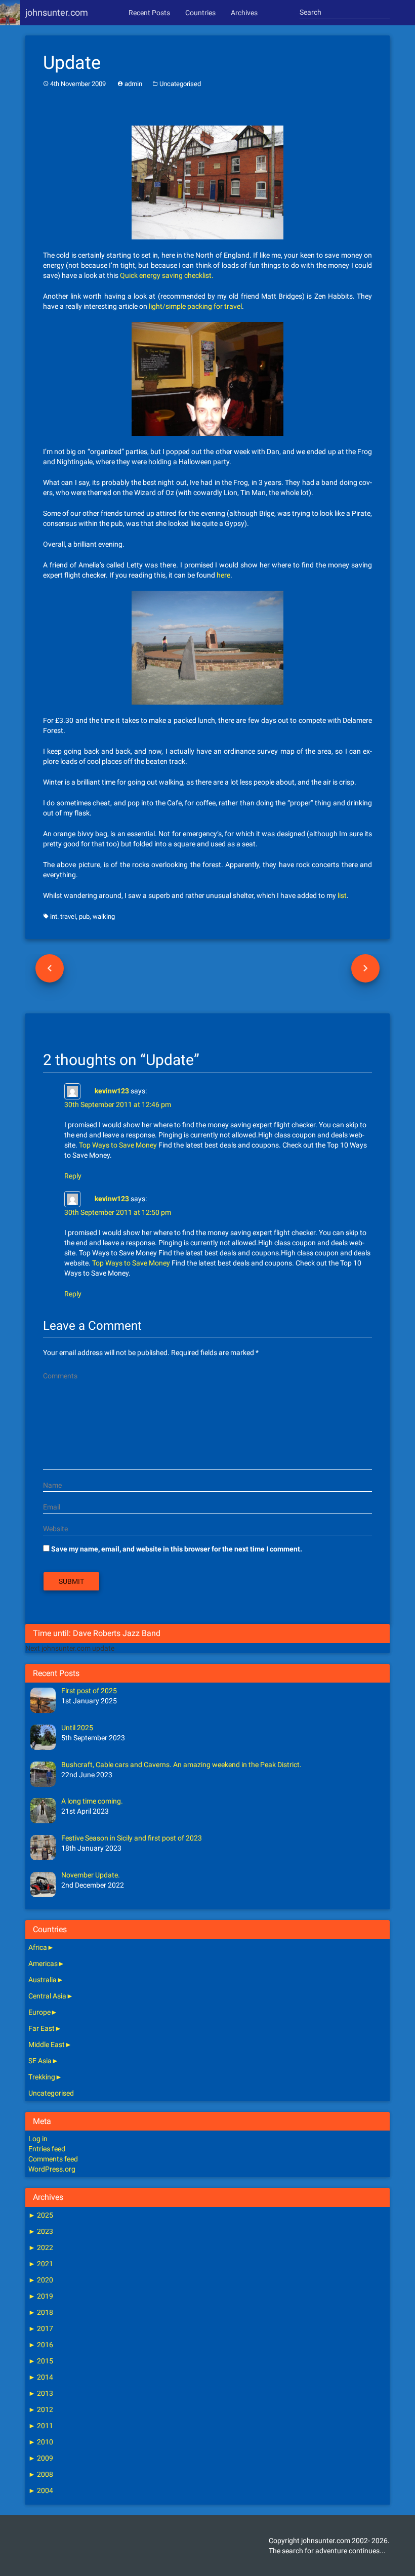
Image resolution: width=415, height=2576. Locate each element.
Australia (43, 1980)
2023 (41, 2231)
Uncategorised (180, 84)
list (342, 895)
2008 (41, 2474)
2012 (41, 2409)
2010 (41, 2442)
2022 (41, 2247)
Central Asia (47, 1996)
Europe (39, 2012)
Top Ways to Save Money (118, 1145)
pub (84, 916)
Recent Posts (149, 13)
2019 (41, 2296)
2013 (41, 2393)
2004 (41, 2490)
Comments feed (53, 2159)
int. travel (63, 916)
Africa (38, 1947)
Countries (200, 13)
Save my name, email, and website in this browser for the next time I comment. (177, 1549)
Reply (73, 1176)
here (223, 575)
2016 (41, 2345)
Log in (38, 2139)
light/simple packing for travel (195, 306)
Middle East (47, 2045)
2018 (41, 2312)
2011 (41, 2426)
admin (133, 84)
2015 (41, 2361)
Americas (43, 1964)
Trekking (42, 2077)
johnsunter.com (57, 12)
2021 (41, 2264)
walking (104, 916)
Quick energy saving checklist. (167, 275)
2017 (41, 2328)
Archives (244, 13)
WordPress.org (52, 2169)
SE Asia (40, 2061)
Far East (41, 2028)
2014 (41, 2377)
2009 (41, 2458)
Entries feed (47, 2149)
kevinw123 (112, 1090)
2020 (41, 2280)
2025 (41, 2215)
